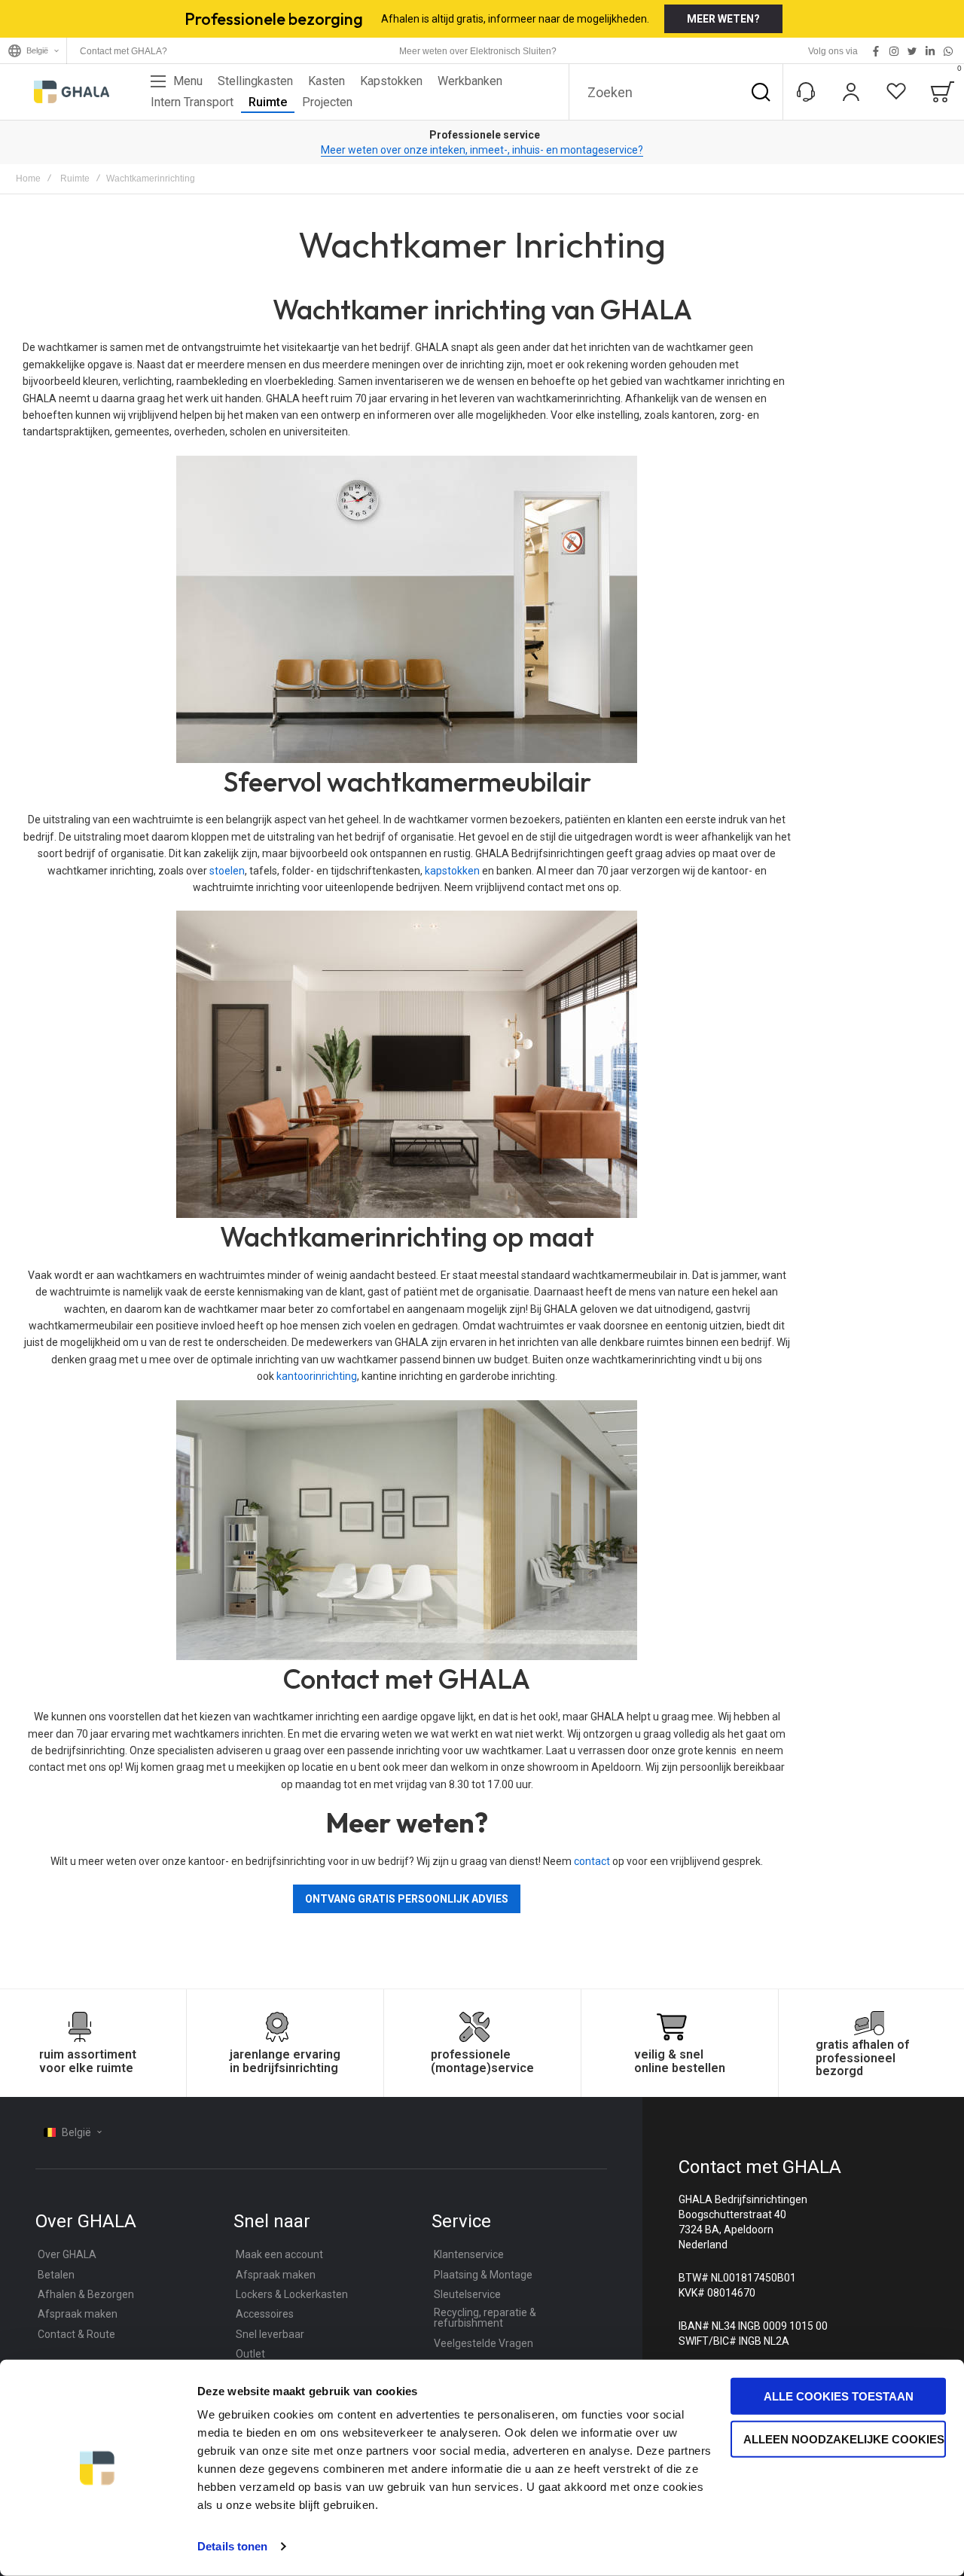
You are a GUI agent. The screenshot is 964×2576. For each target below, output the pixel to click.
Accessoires (265, 2314)
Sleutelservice (467, 2294)
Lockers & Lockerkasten (292, 2294)
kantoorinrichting (317, 1376)
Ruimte (75, 179)
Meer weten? (723, 19)
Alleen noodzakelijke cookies (844, 2439)
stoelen (227, 871)
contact (592, 1861)
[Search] (761, 92)
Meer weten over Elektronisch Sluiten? (478, 51)
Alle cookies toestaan (839, 2396)
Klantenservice (469, 2254)
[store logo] (72, 92)
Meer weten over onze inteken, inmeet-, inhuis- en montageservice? (482, 150)
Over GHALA (67, 2254)
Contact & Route (76, 2334)
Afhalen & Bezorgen (86, 2294)
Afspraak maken (78, 2314)
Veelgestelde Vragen (484, 2343)
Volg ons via (833, 51)
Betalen (56, 2275)
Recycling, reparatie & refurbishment (485, 2318)
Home (28, 179)
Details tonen (232, 2546)
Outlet (250, 2354)
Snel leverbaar (270, 2334)
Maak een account (279, 2254)
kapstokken (452, 871)
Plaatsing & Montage (483, 2275)
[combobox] (676, 92)
